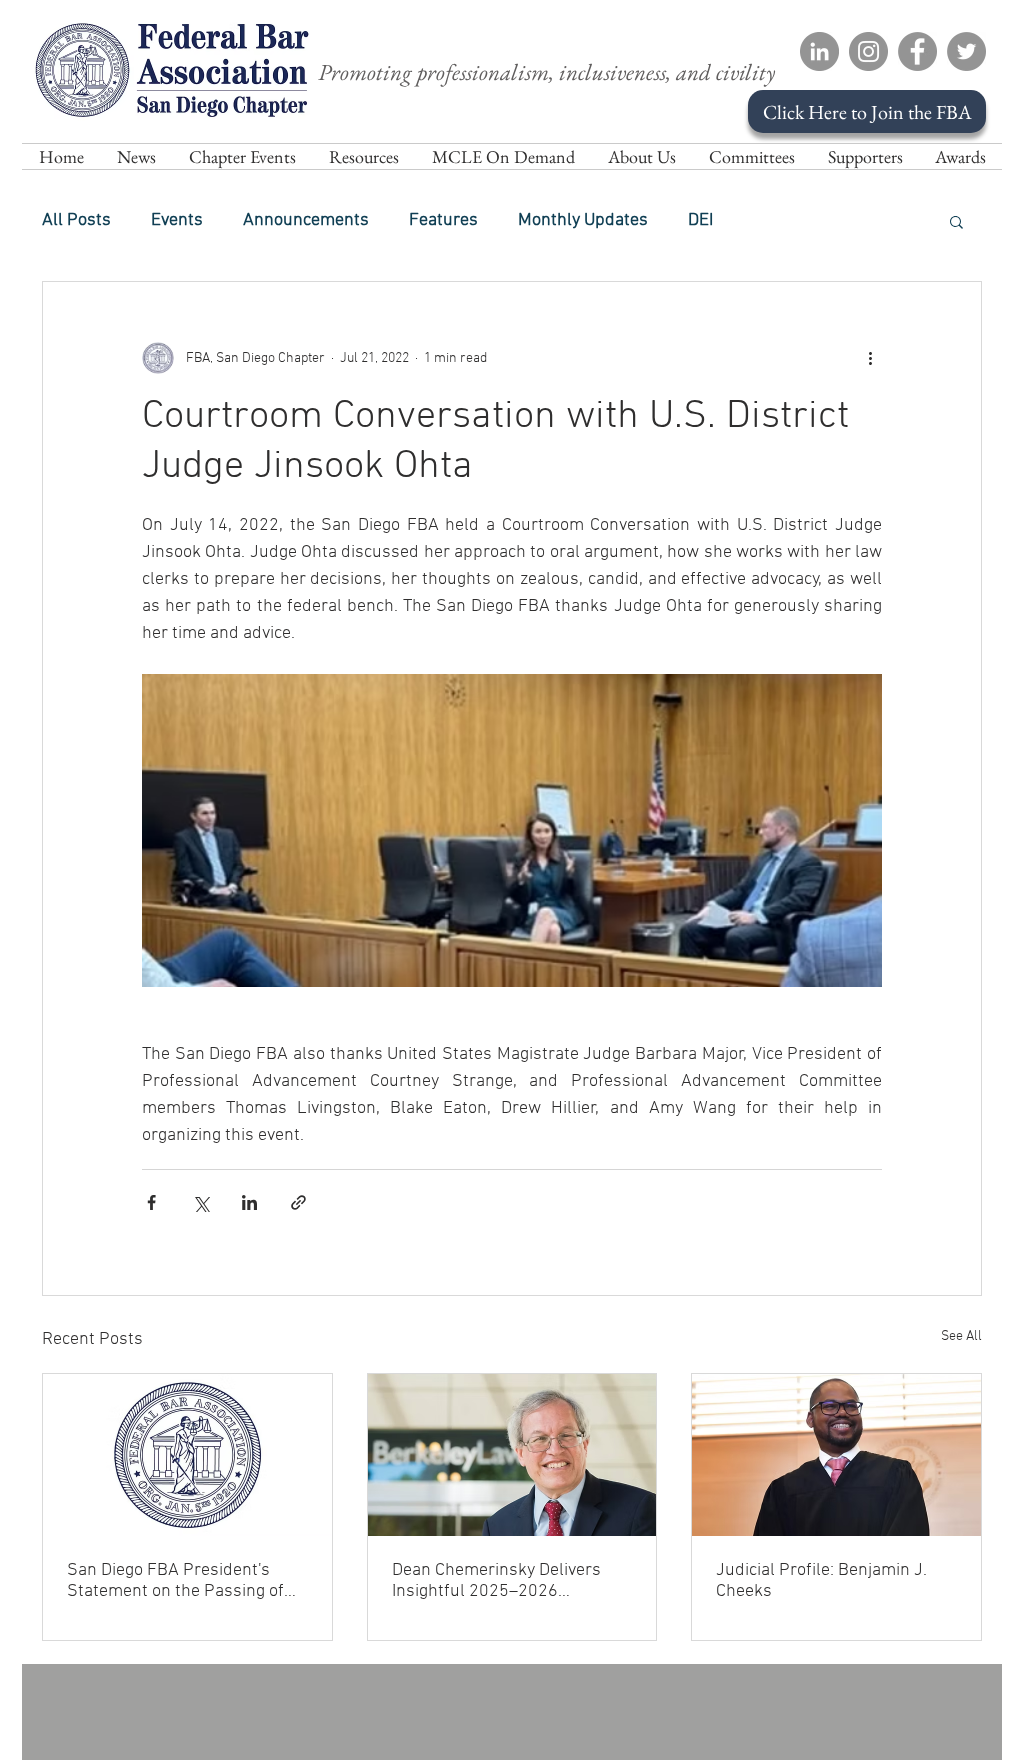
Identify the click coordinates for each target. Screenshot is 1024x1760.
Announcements (306, 220)
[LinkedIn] (819, 51)
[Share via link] (298, 1202)
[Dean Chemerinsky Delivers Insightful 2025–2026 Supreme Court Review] (512, 1455)
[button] (641, 156)
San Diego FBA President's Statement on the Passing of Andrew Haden (175, 1581)
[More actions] (870, 358)
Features (443, 220)
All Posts (76, 220)
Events (177, 220)
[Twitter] (966, 51)
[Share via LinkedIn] (249, 1202)
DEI (700, 220)
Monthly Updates (583, 220)
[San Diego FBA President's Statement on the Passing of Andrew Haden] (187, 1455)
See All (961, 1336)
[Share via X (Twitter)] (200, 1202)
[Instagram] (868, 51)
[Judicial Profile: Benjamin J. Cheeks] (836, 1455)
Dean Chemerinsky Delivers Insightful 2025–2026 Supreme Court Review (496, 1581)
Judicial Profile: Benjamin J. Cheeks (821, 1581)
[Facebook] (917, 51)
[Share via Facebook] (151, 1202)
